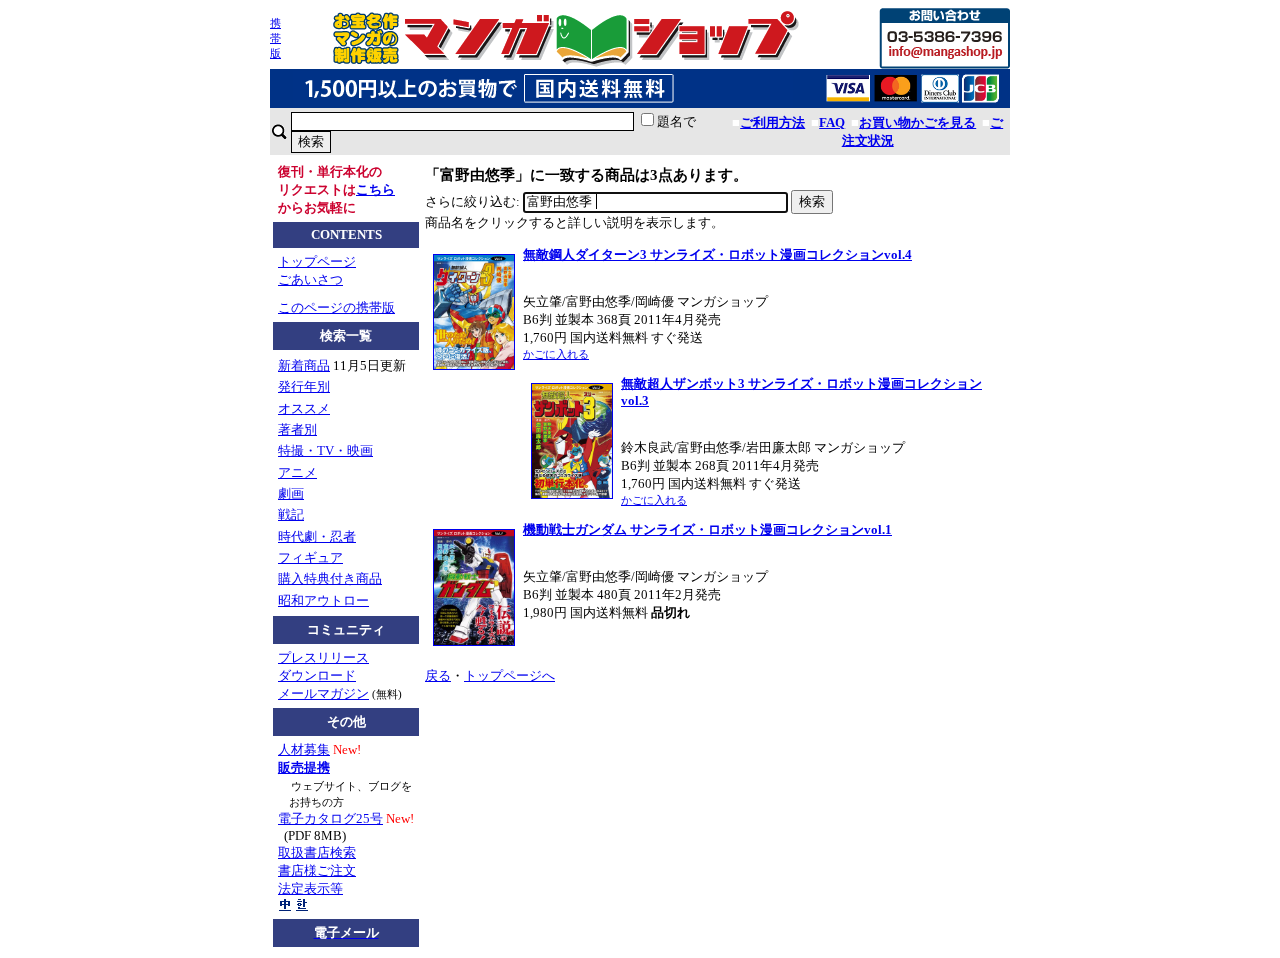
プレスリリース (323, 657)
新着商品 (304, 365)
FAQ (832, 122)
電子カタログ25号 (330, 818)
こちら (375, 189)
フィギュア (310, 557)
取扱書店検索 (317, 852)
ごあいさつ (310, 279)
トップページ (317, 261)
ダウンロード (317, 675)
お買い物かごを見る (917, 122)
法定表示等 (310, 888)
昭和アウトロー (323, 600)
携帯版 (275, 38)
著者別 (297, 429)
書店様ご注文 (317, 870)
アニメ (297, 472)
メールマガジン (323, 693)
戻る (438, 675)
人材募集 (304, 749)
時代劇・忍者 (317, 536)
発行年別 (304, 386)
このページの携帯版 (336, 307)
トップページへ (509, 675)
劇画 (291, 493)
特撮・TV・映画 (325, 450)
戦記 (291, 514)
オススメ (304, 408)
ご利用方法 (772, 122)
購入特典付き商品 (330, 578)
